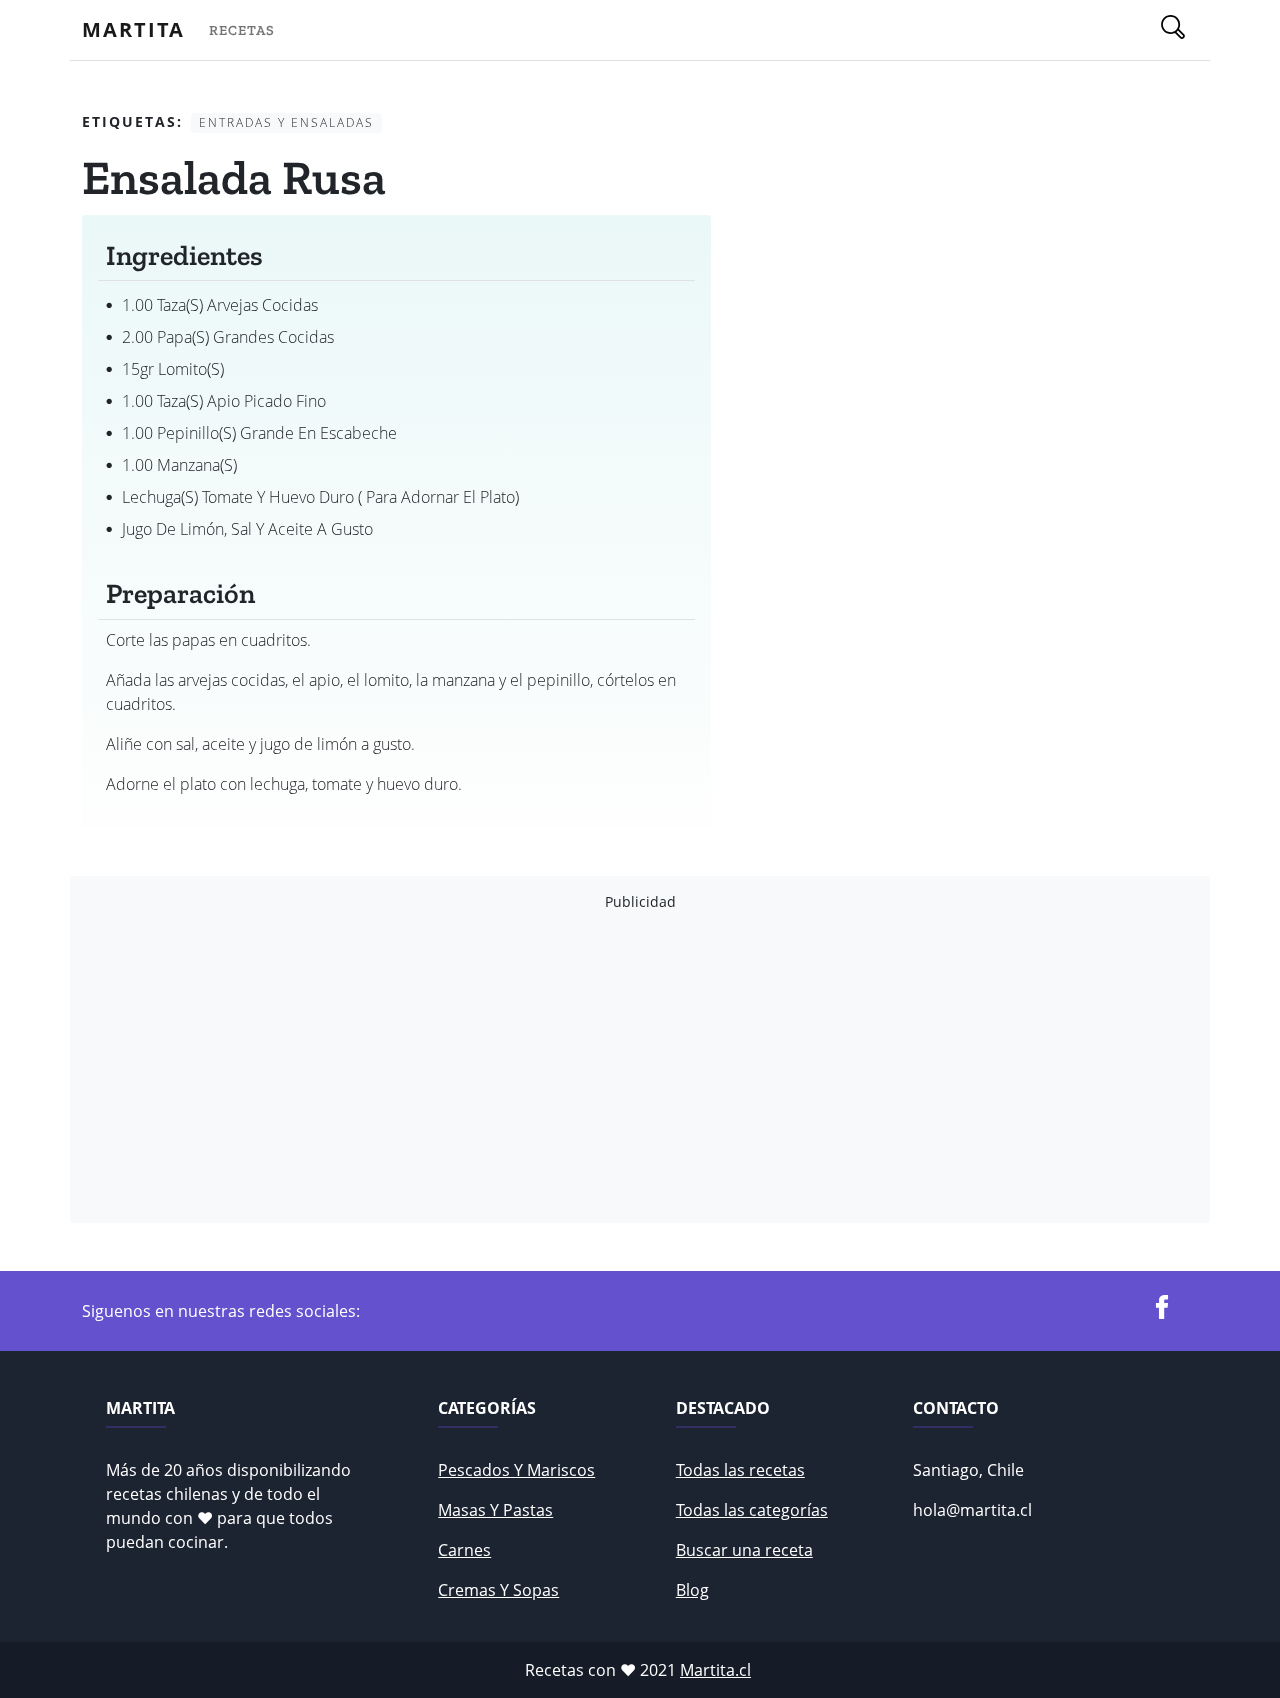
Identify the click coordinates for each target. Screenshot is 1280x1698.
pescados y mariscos (516, 1470)
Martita (133, 29)
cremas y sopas (498, 1590)
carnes (464, 1550)
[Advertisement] (640, 1067)
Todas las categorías (752, 1510)
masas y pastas (495, 1510)
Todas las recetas (740, 1470)
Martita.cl (715, 1670)
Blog (692, 1590)
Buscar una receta (744, 1550)
